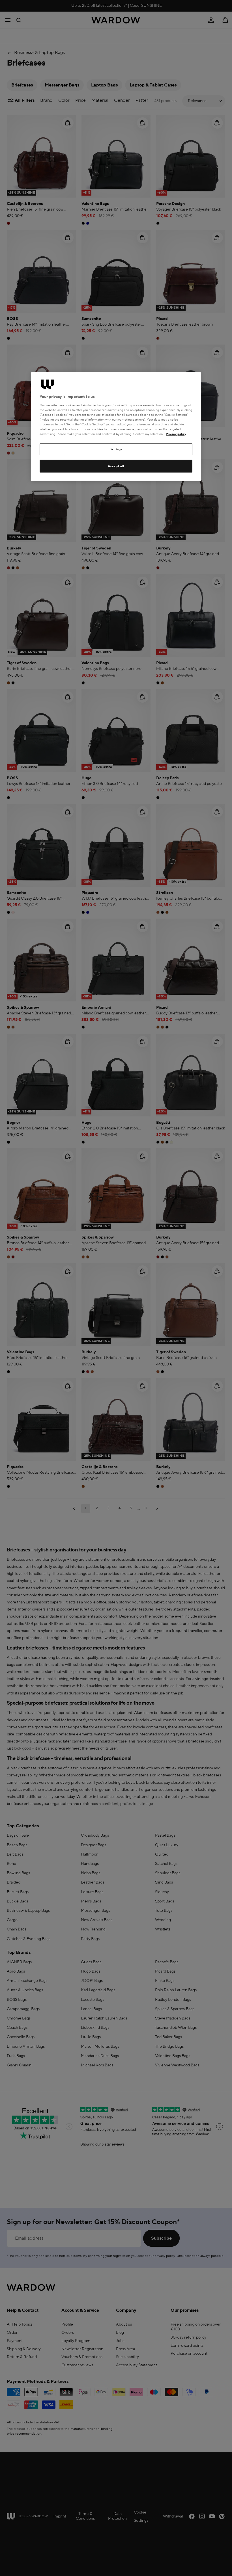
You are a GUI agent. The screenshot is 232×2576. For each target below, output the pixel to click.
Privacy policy (176, 434)
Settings (116, 449)
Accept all (116, 466)
